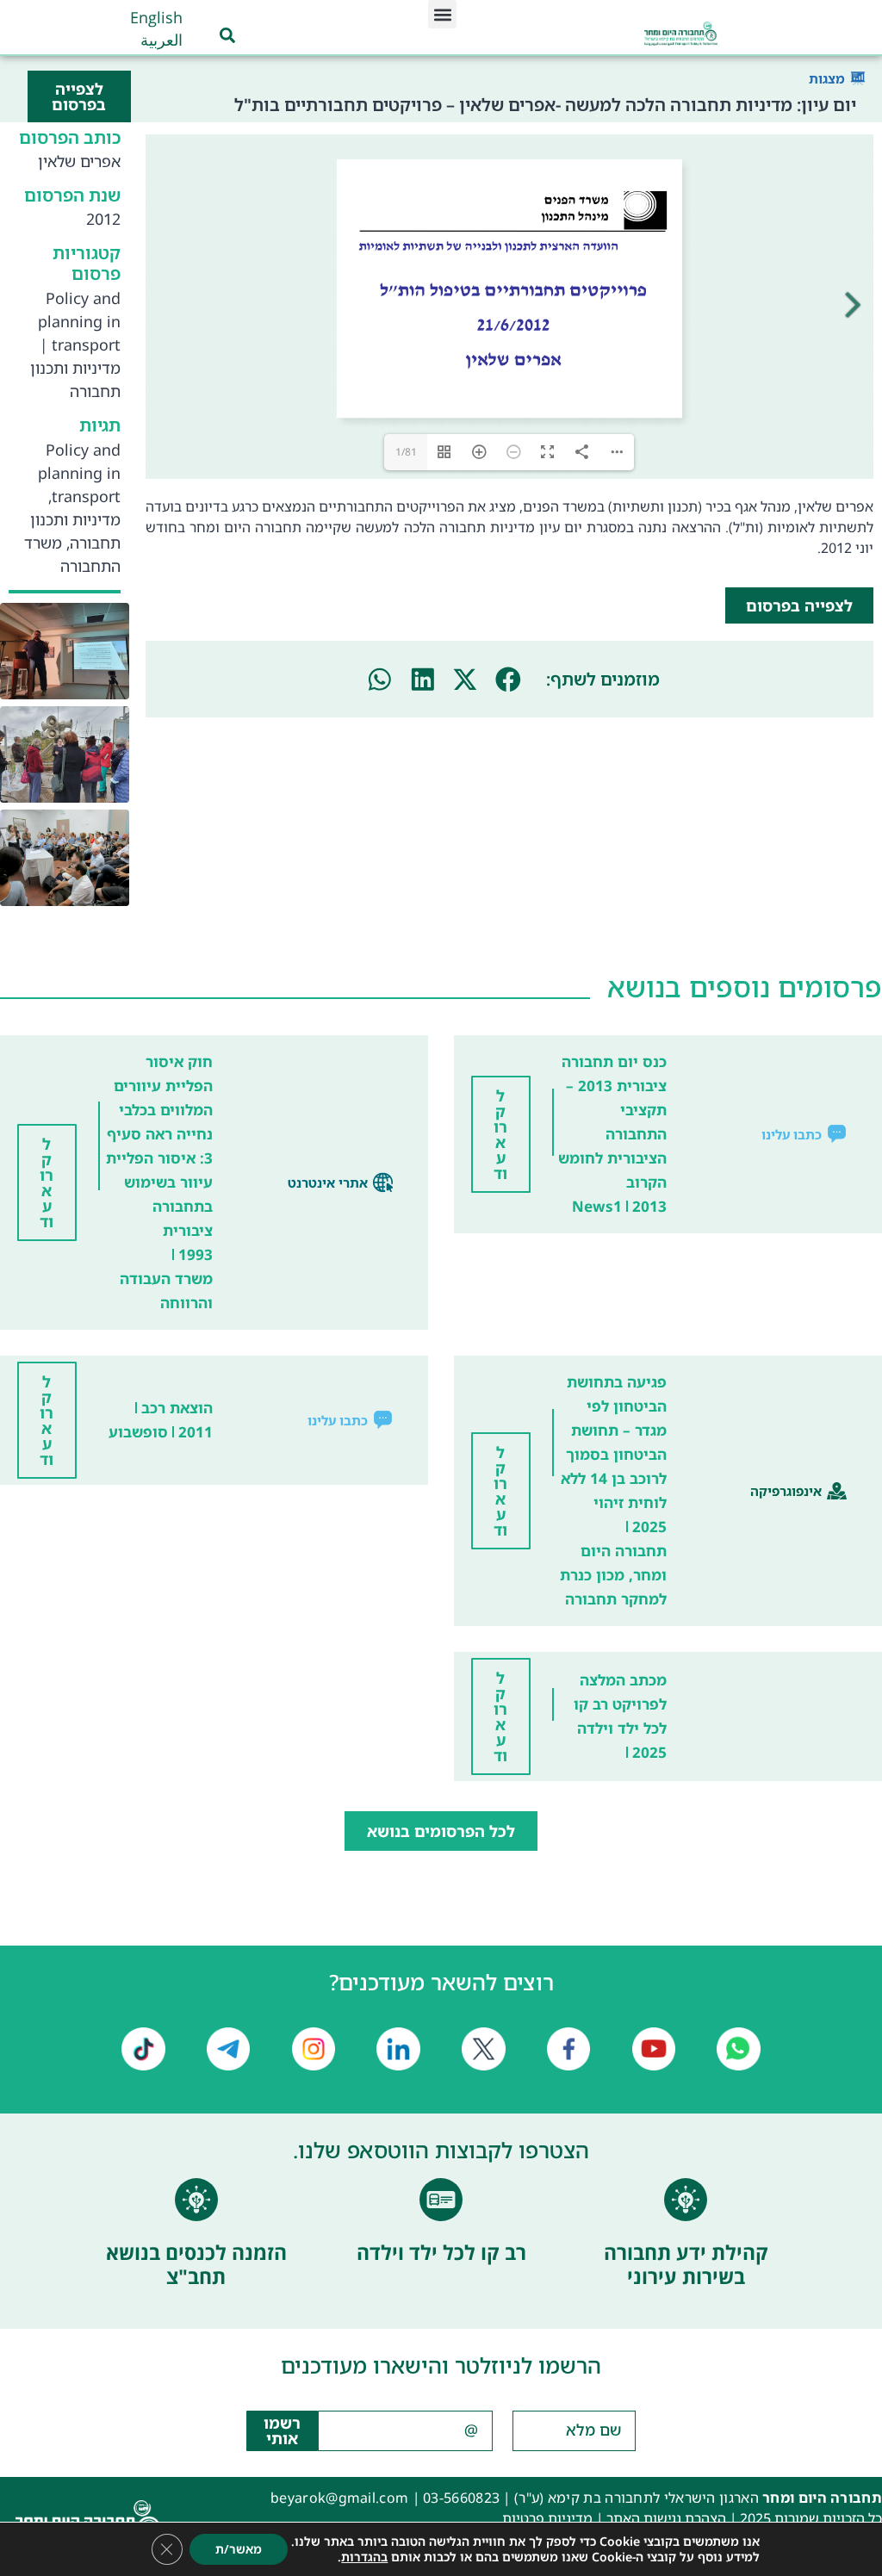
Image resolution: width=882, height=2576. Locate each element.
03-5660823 (461, 2498)
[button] (442, 14)
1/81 (406, 452)
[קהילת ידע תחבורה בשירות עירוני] (686, 2200)
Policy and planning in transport (79, 321)
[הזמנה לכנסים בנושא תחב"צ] (196, 2200)
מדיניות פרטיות (547, 2518)
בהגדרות (364, 2557)
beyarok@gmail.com (339, 2498)
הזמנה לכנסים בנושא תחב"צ (196, 2264)
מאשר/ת (239, 2549)
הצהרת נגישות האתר (666, 2518)
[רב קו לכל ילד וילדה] (441, 2200)
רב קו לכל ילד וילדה (441, 2252)
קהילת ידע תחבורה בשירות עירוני (686, 2264)
